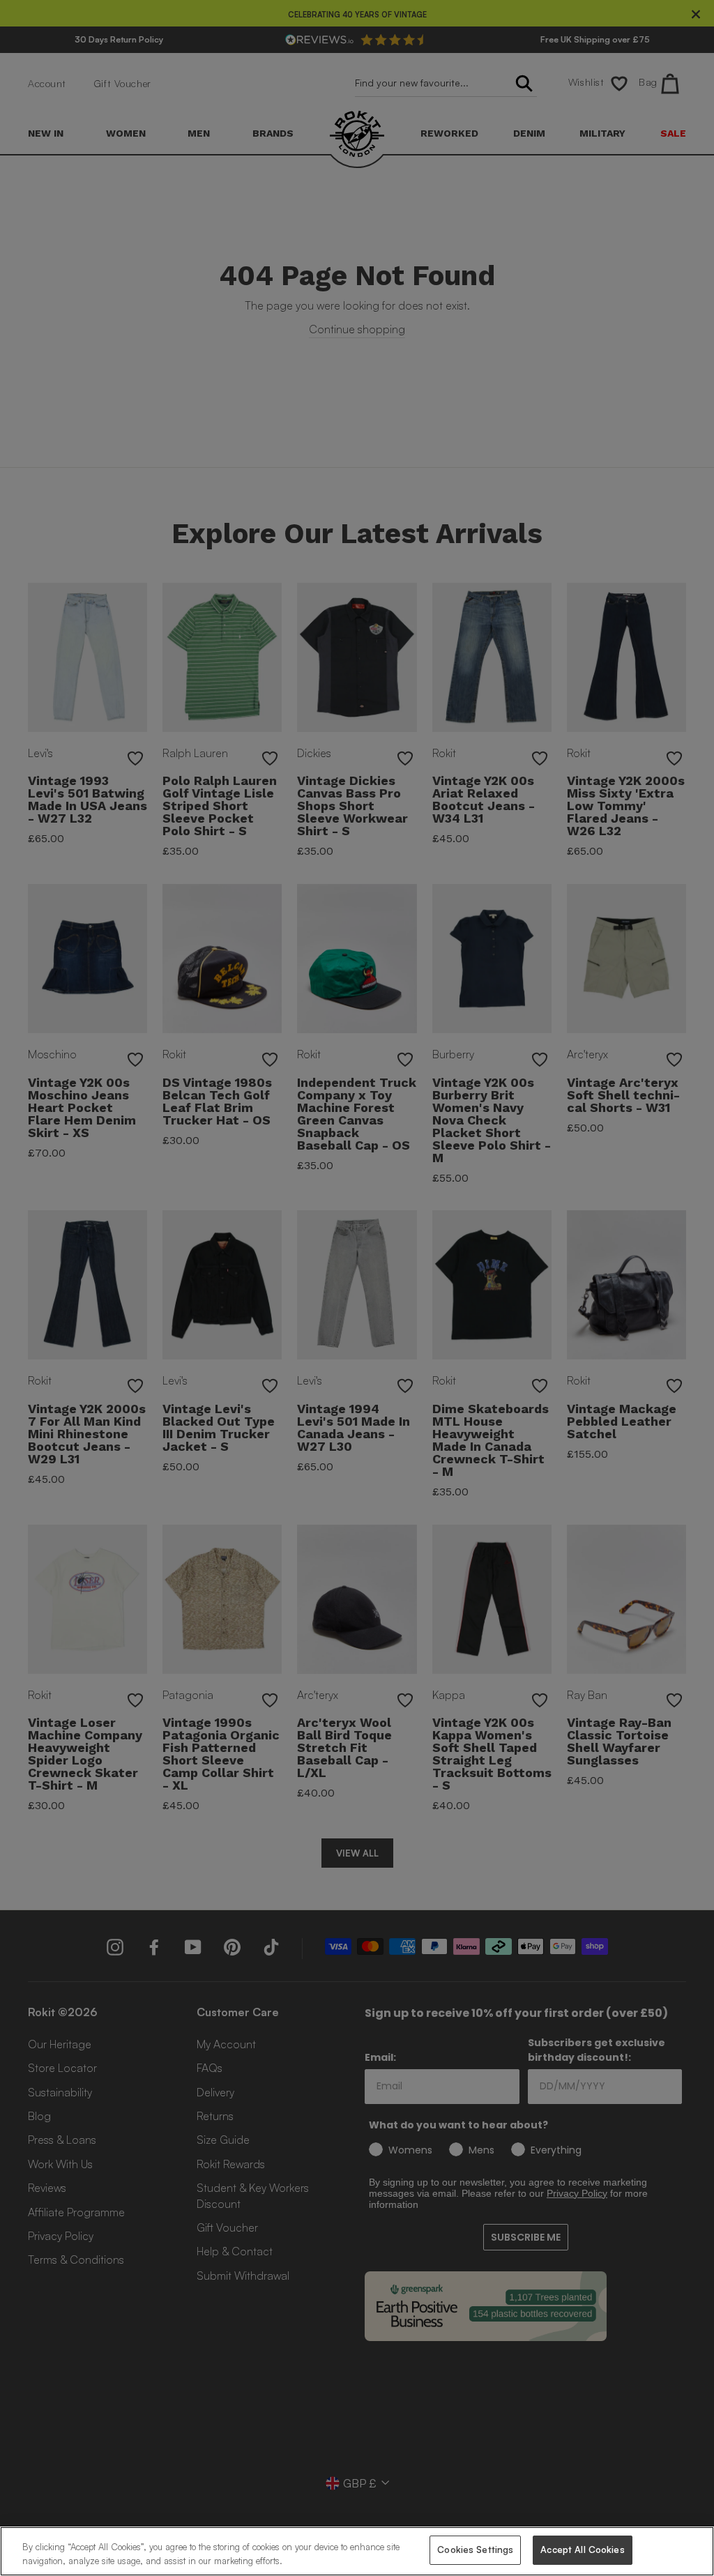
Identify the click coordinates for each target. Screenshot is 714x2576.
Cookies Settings (475, 2550)
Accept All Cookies (582, 2550)
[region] (357, 2551)
